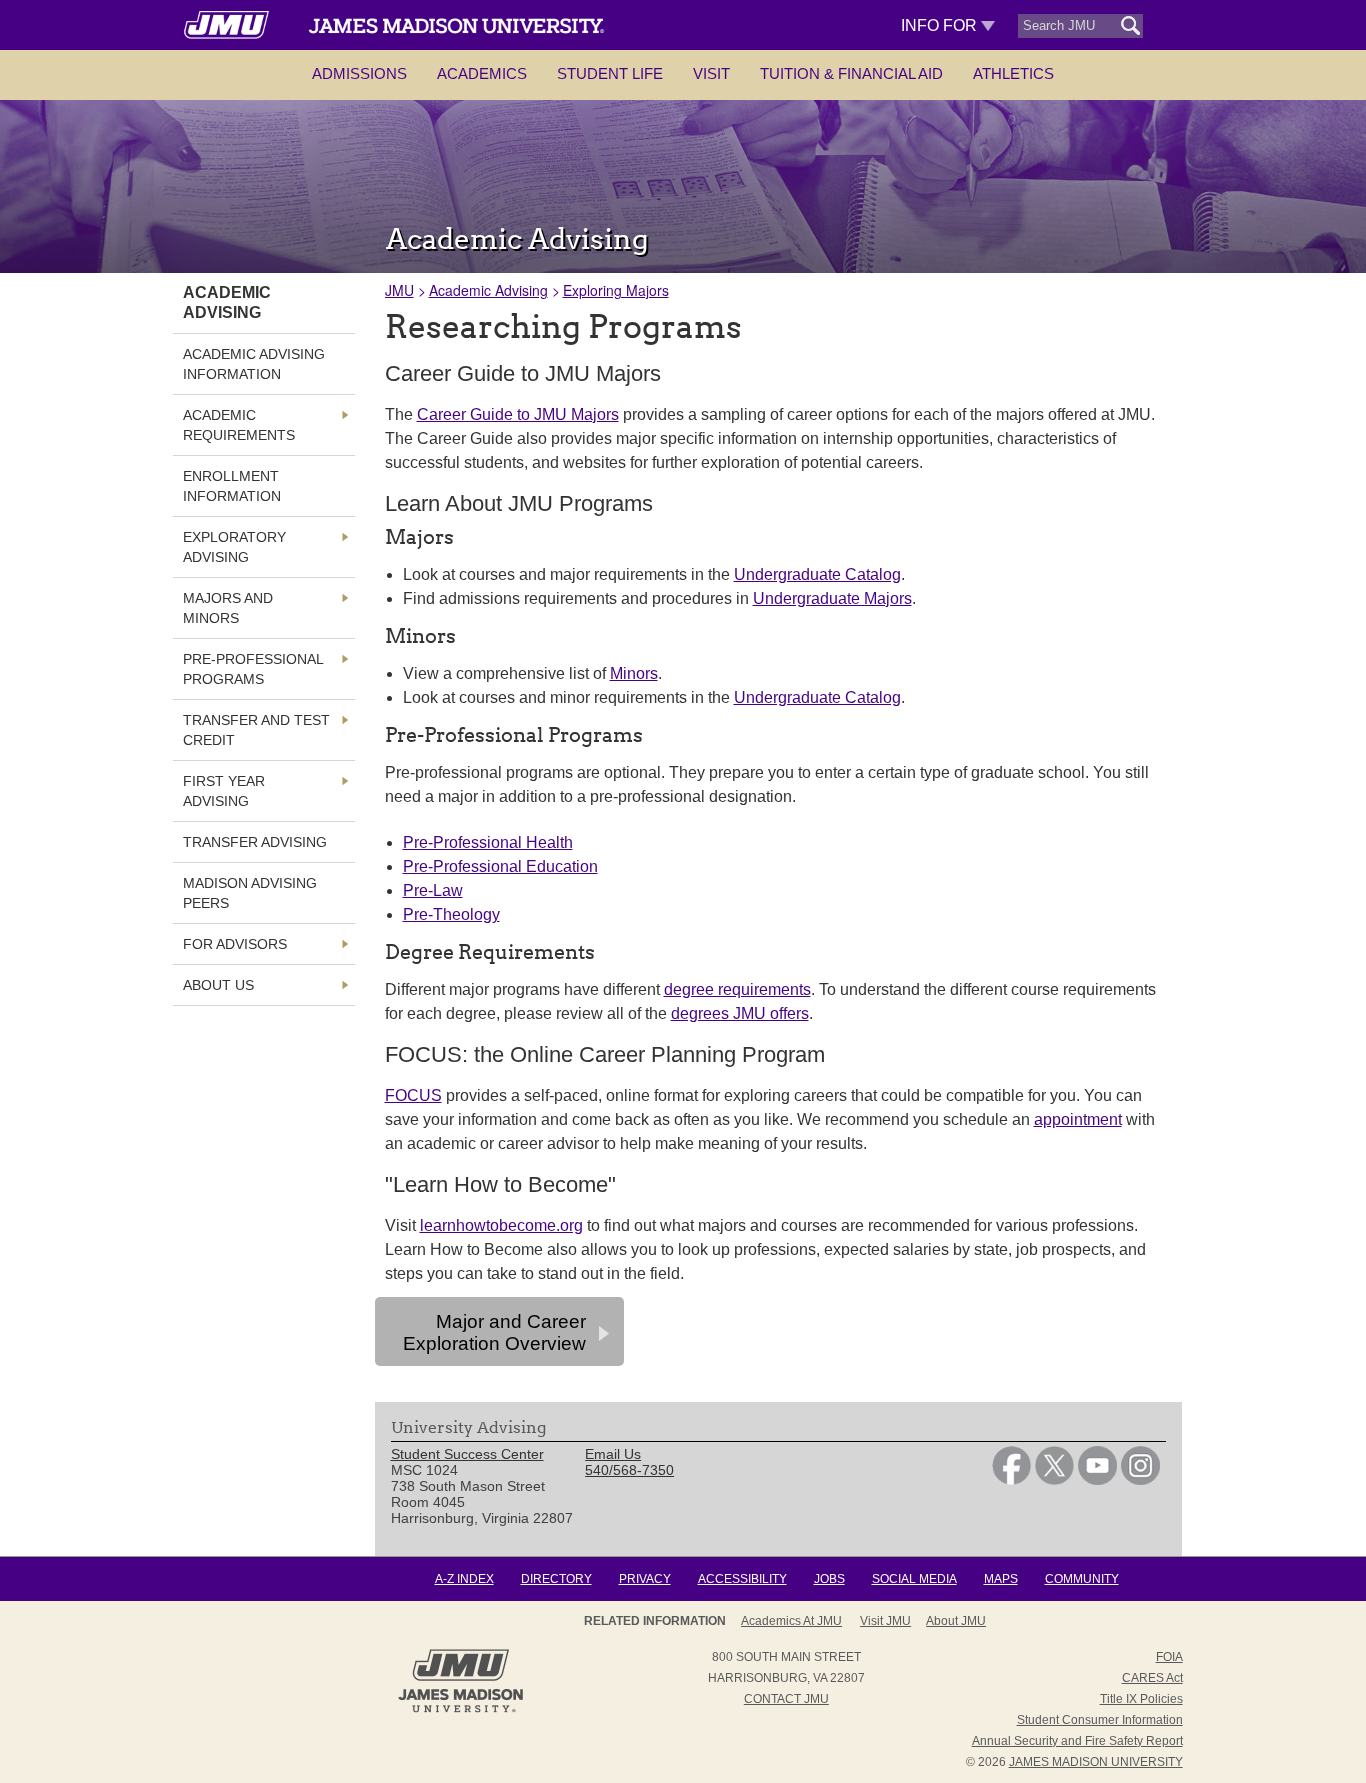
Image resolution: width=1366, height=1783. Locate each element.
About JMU (956, 1621)
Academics (482, 73)
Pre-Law (433, 890)
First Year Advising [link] (224, 791)
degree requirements (737, 989)
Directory (556, 1579)
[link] (1011, 1480)
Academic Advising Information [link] (254, 364)
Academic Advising (488, 290)
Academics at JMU (791, 1621)
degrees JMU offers (740, 1013)
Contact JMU (786, 1699)
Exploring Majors (616, 290)
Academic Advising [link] (227, 302)
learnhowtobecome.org (501, 1225)
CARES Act (1152, 1678)
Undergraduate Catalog (817, 574)
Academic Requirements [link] (239, 425)
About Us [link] (218, 985)
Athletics (1013, 73)
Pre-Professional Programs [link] (253, 669)
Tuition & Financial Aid (851, 73)
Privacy (645, 1579)
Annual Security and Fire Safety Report (1077, 1741)
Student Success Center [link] (467, 1454)
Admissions (359, 73)
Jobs (829, 1579)
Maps (1001, 1579)
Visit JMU (885, 1621)
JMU (399, 290)
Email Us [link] (613, 1454)
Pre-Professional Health (488, 842)
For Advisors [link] (235, 944)
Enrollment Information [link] (232, 486)
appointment (1078, 1119)
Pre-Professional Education (500, 866)
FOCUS (413, 1095)
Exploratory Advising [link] (234, 547)
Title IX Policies (1141, 1699)
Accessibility (742, 1579)
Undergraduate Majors (832, 598)
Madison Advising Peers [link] (250, 893)
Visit (711, 73)
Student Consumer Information (1100, 1720)
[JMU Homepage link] (460, 1710)
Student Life (610, 73)
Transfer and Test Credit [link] (256, 730)
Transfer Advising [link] (255, 842)
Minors (634, 673)
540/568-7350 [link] (629, 1470)
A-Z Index (464, 1579)
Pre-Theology (451, 914)
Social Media (914, 1579)
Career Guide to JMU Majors (518, 414)
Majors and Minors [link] (228, 608)
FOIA (1169, 1657)
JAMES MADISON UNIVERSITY (1096, 1762)
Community (1082, 1579)
